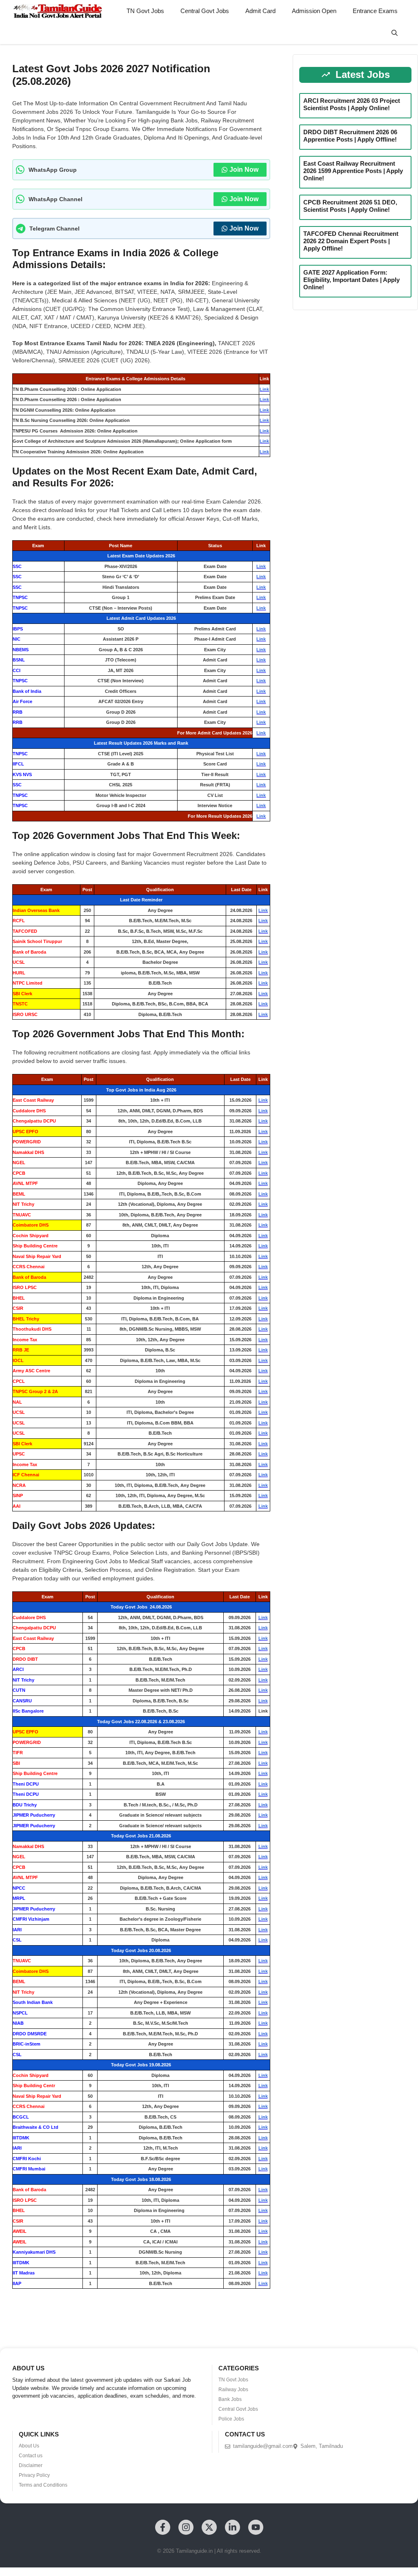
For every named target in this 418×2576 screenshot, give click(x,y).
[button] (395, 33)
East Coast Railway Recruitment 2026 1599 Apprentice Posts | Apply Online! (353, 171)
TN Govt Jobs (145, 11)
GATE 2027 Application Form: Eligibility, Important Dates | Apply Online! (351, 280)
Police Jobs (231, 2419)
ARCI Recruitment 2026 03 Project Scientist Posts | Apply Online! (352, 104)
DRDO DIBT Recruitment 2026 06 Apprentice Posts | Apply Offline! (350, 136)
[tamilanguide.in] (57, 11)
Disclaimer (31, 2465)
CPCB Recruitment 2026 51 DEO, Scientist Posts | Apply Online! (350, 206)
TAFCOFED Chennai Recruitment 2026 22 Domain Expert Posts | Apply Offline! (351, 241)
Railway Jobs (233, 2390)
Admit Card (260, 11)
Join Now (244, 170)
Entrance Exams (375, 11)
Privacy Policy (34, 2475)
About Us (29, 2446)
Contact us (31, 2456)
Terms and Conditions (43, 2485)
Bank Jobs (230, 2399)
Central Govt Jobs (205, 11)
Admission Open (314, 11)
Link (264, 389)
